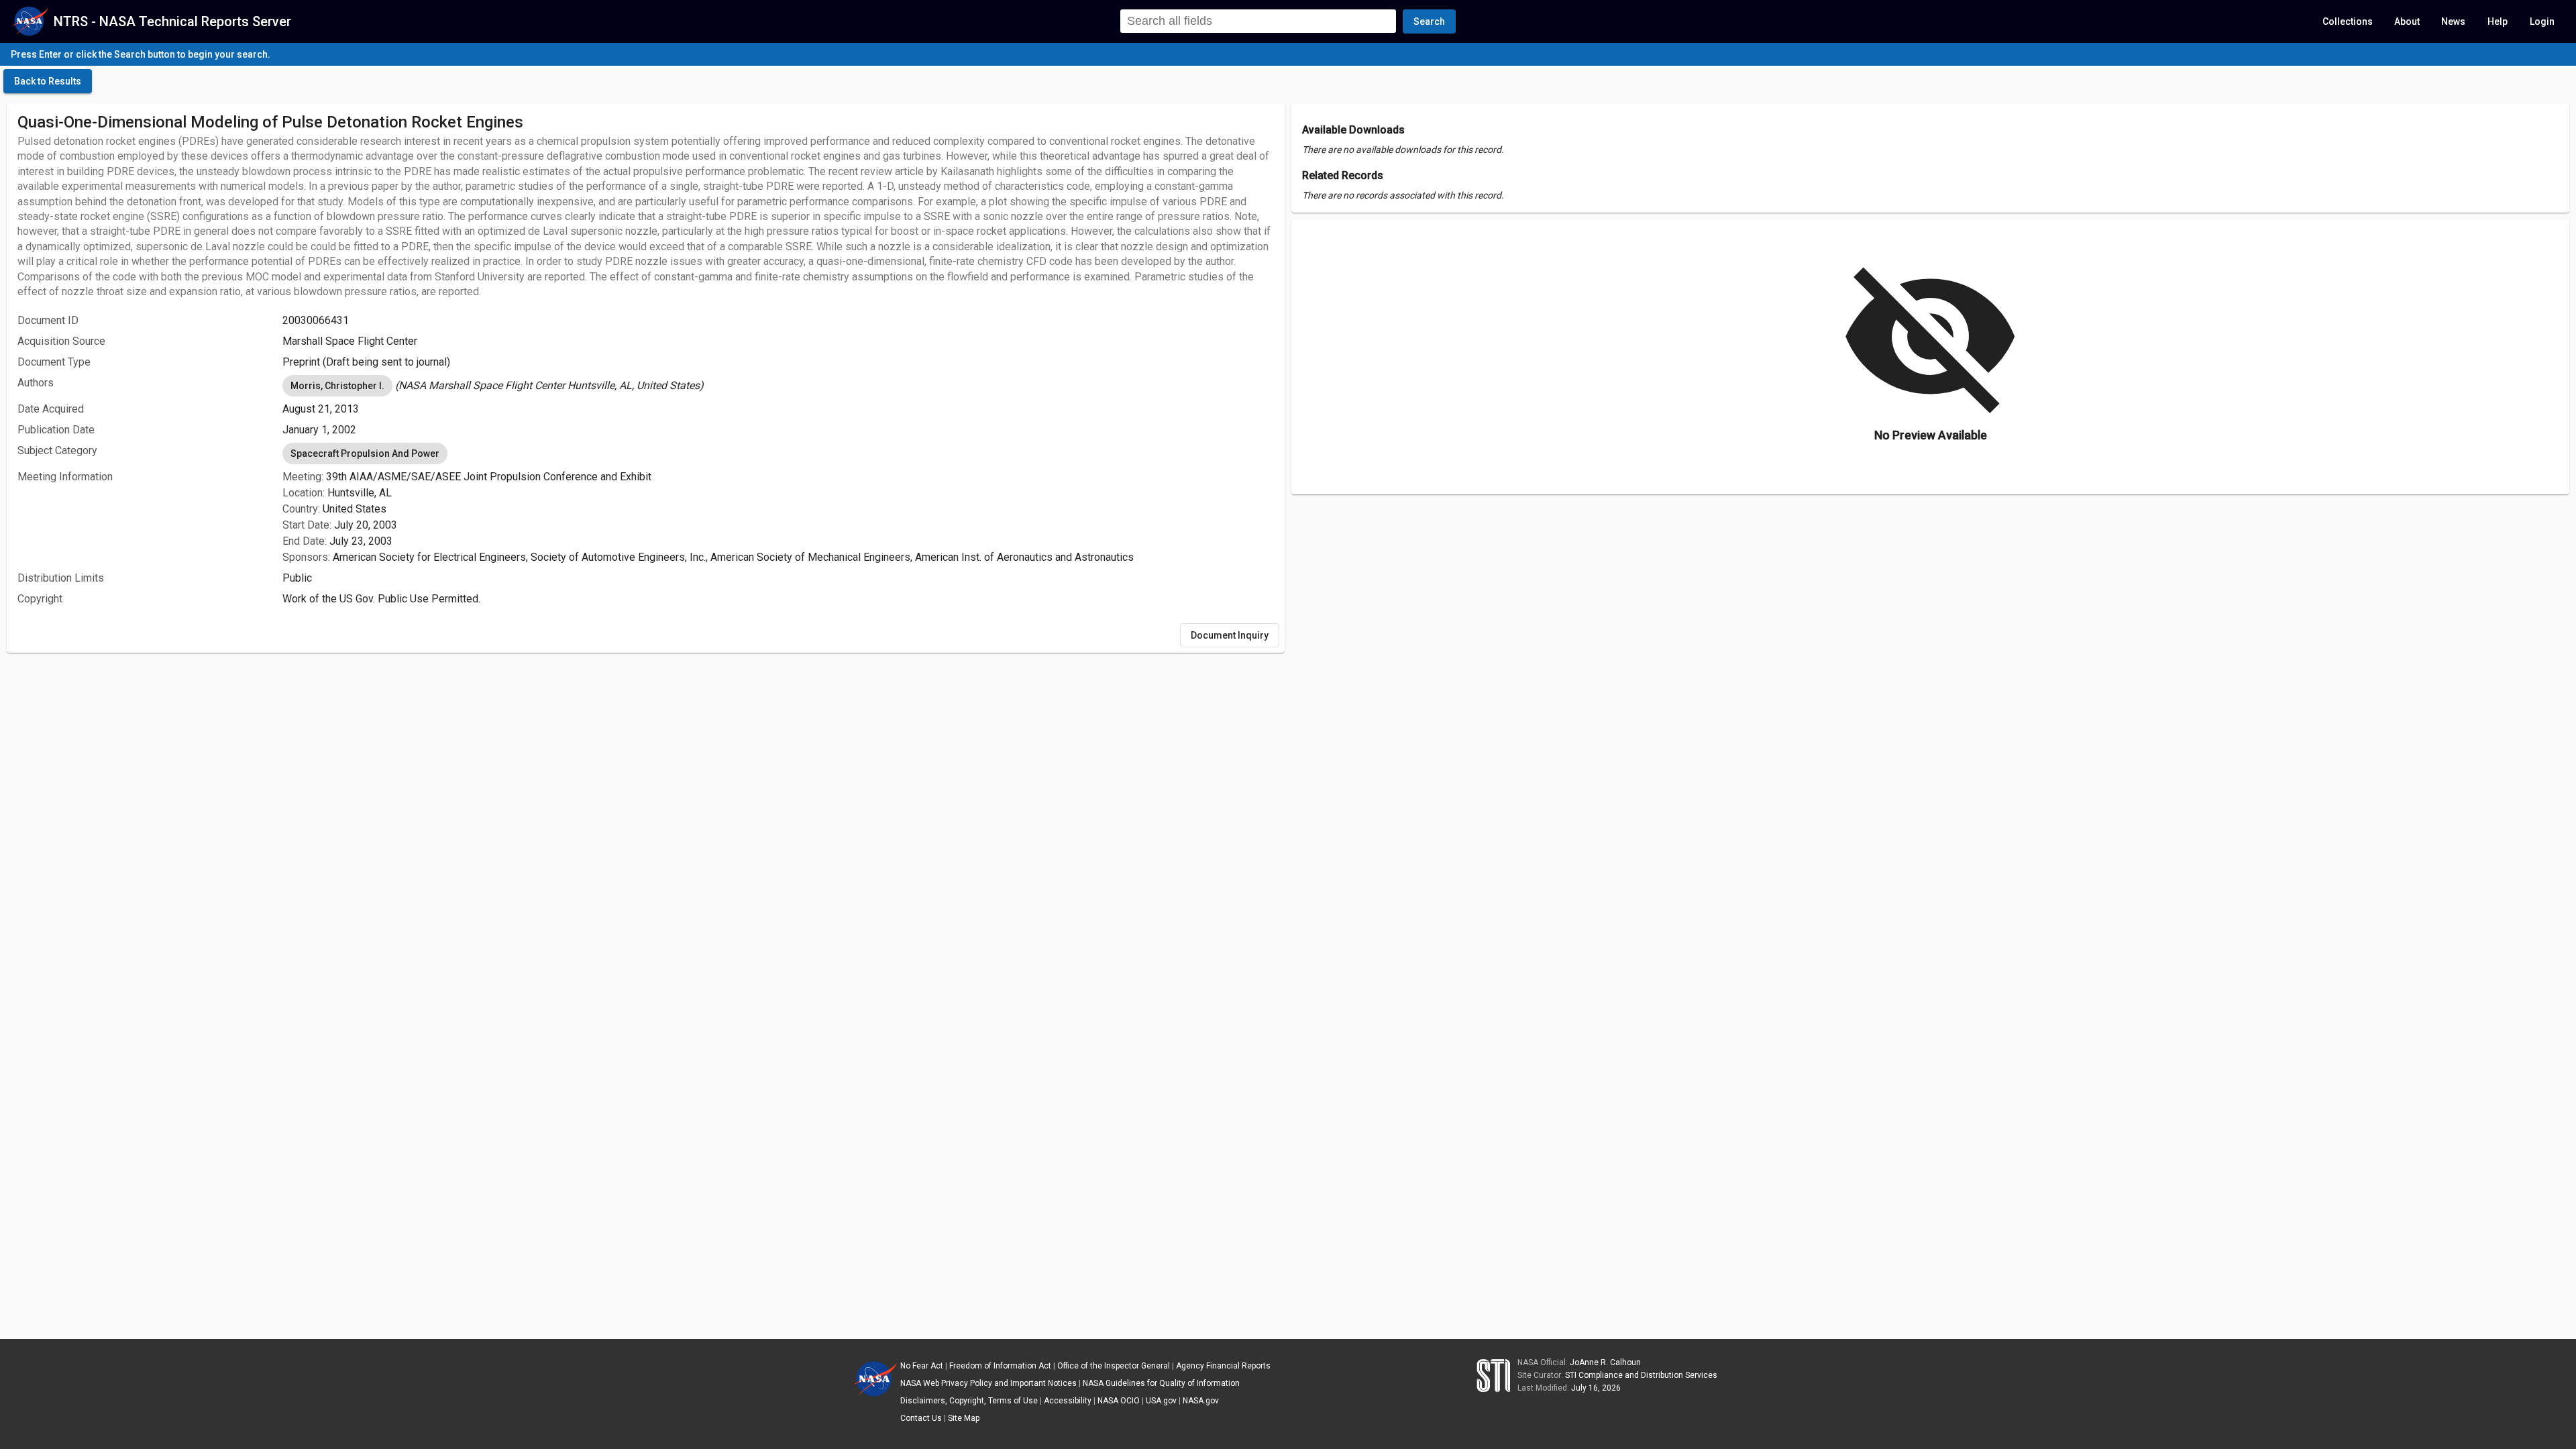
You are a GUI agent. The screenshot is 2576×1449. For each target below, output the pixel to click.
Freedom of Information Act (1000, 1366)
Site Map (964, 1418)
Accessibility (1068, 1401)
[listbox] (778, 386)
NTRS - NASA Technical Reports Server (172, 21)
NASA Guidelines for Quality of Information (1161, 1383)
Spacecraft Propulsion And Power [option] (365, 453)
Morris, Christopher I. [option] (337, 386)
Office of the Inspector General (1114, 1366)
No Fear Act (922, 1366)
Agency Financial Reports (1223, 1366)
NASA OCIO (1119, 1401)
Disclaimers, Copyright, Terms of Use (969, 1401)
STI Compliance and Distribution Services (1641, 1375)
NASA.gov (1201, 1401)
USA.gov (1161, 1401)
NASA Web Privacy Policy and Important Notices (988, 1383)
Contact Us (921, 1418)
